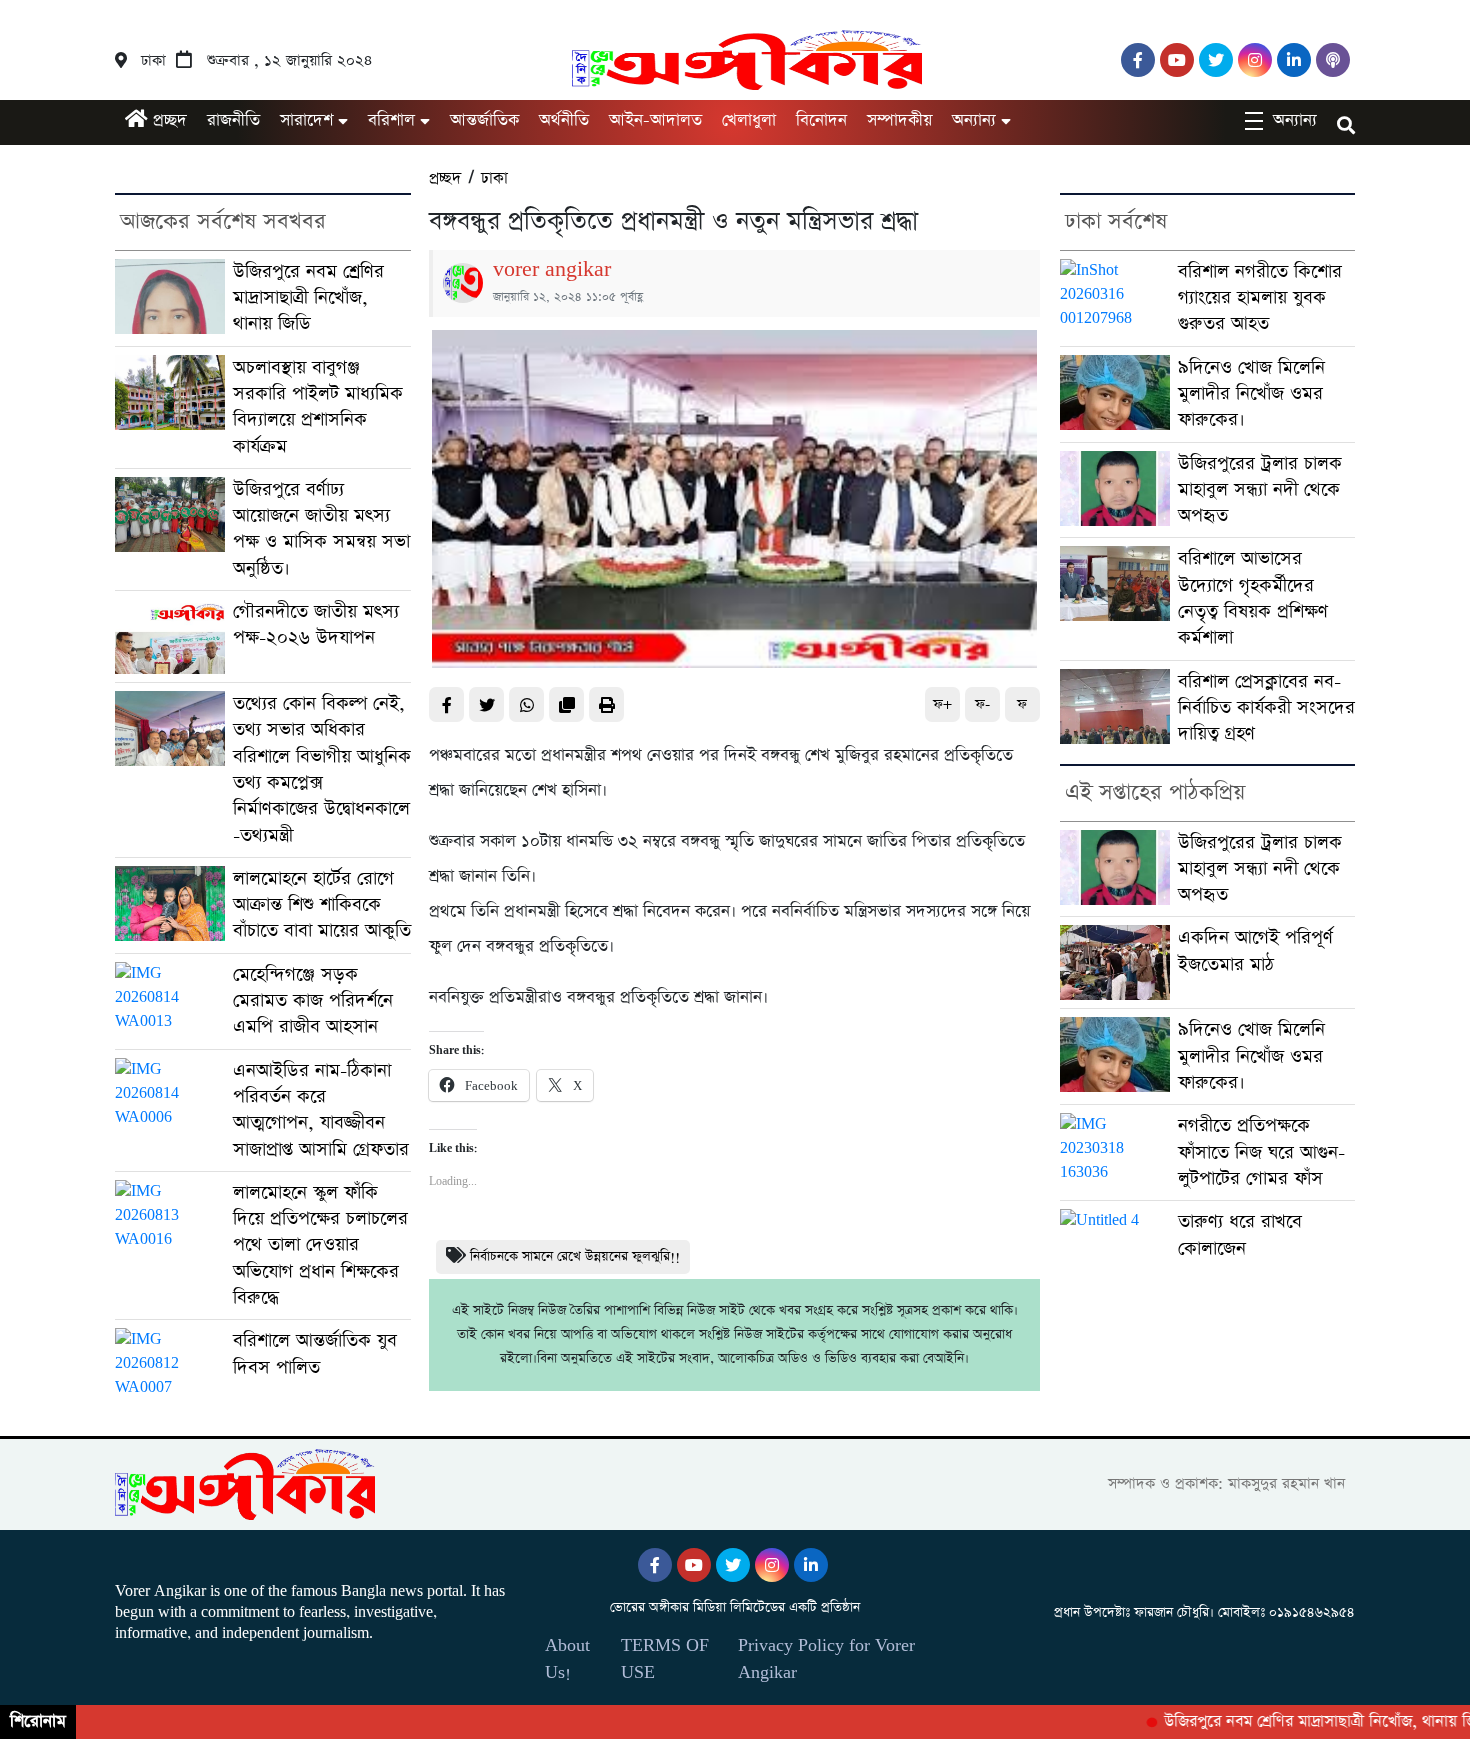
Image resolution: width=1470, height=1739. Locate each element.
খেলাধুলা (749, 120)
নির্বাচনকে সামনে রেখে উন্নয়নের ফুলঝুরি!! (575, 1256)
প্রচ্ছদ (167, 120)
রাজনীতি (233, 120)
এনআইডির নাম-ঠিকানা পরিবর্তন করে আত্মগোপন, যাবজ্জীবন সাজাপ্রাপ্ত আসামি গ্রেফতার (321, 1110)
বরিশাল (391, 120)
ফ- (982, 704)
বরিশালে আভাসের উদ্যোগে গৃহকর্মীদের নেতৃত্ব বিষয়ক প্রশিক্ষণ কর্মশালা (1253, 598)
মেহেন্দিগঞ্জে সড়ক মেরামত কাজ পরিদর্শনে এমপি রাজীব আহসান (313, 1001)
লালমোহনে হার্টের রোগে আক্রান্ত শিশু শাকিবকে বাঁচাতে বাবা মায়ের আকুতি (322, 905)
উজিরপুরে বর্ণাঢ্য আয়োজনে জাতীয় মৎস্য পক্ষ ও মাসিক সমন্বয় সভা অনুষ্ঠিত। (321, 529)
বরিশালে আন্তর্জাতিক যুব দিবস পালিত (315, 1353)
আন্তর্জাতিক (484, 120)
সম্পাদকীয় (899, 120)
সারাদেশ (306, 120)
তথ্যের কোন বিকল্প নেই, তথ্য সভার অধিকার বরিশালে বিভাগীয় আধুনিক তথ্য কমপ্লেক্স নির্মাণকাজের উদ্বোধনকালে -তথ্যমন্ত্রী (322, 769)
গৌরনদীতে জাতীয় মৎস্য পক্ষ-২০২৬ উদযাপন (316, 624)
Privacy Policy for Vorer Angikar (826, 1659)
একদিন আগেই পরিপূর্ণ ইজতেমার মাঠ (1255, 950)
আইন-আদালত (655, 120)
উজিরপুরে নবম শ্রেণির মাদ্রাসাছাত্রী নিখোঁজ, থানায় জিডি (308, 298)
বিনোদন (821, 120)
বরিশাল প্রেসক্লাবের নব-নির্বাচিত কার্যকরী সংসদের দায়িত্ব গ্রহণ (1266, 708)
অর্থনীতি (564, 120)
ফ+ (942, 704)
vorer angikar (552, 270)
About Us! (567, 1659)
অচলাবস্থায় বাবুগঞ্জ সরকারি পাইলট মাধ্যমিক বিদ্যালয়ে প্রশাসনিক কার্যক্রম (318, 407)
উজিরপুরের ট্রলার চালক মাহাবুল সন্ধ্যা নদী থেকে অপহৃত (1260, 490)
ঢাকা (494, 178)
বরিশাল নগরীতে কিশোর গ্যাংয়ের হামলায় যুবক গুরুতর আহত (1260, 298)
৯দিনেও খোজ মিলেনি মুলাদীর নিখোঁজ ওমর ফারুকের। (1251, 394)
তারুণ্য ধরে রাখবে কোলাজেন (1240, 1234)
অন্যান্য (974, 120)
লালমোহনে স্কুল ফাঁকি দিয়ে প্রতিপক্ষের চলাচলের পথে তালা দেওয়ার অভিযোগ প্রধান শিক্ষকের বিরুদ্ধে (320, 1245)
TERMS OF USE (665, 1659)
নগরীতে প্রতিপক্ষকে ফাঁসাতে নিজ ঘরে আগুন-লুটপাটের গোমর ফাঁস (1261, 1152)
